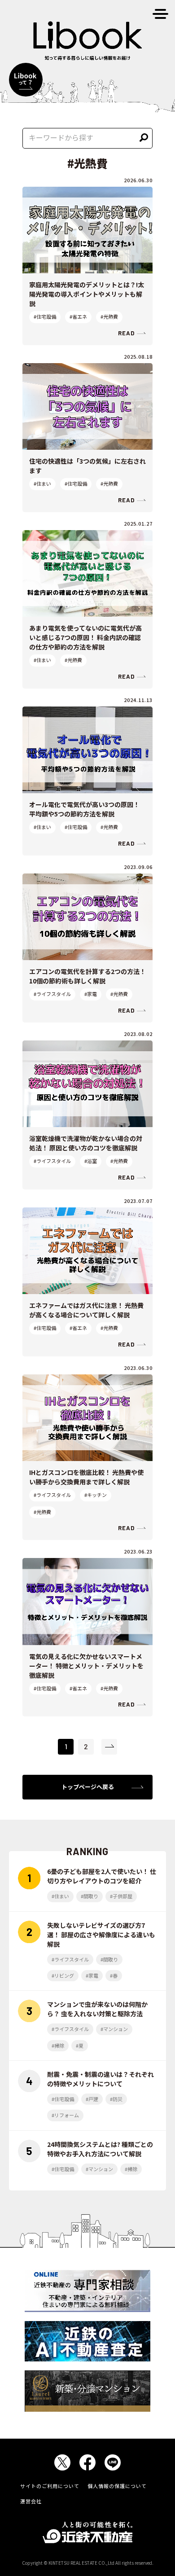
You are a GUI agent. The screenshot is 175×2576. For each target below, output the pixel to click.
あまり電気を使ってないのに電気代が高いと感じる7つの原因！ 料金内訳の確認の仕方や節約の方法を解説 (85, 637)
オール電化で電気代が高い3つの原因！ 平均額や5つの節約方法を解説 (84, 809)
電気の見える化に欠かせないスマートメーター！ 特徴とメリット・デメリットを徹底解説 (86, 1666)
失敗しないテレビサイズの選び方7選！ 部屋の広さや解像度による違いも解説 (101, 1935)
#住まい (42, 483)
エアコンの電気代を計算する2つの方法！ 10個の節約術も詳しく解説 (87, 976)
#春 (114, 1975)
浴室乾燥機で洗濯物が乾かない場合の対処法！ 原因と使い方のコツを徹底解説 (86, 1143)
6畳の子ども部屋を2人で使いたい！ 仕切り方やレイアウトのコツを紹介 (102, 1876)
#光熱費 (109, 316)
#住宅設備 (45, 316)
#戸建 (92, 2099)
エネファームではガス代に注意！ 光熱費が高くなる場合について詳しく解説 (86, 1310)
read (126, 333)
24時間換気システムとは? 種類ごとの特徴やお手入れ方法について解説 (100, 2149)
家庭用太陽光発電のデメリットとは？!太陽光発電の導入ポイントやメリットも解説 (87, 294)
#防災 (116, 2099)
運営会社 (31, 2501)
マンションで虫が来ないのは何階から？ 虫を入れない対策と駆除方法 (97, 2009)
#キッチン (96, 1495)
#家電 (91, 994)
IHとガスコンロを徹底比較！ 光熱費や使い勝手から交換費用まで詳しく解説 (86, 1477)
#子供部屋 (121, 1896)
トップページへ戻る (88, 1787)
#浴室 (91, 1161)
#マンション (114, 2029)
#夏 (80, 2045)
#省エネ (78, 316)
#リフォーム (65, 2115)
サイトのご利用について (50, 2486)
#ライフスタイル (52, 994)
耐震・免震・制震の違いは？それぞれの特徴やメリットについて (101, 2079)
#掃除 (58, 2045)
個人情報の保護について (117, 2486)
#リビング (63, 1975)
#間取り (90, 1896)
